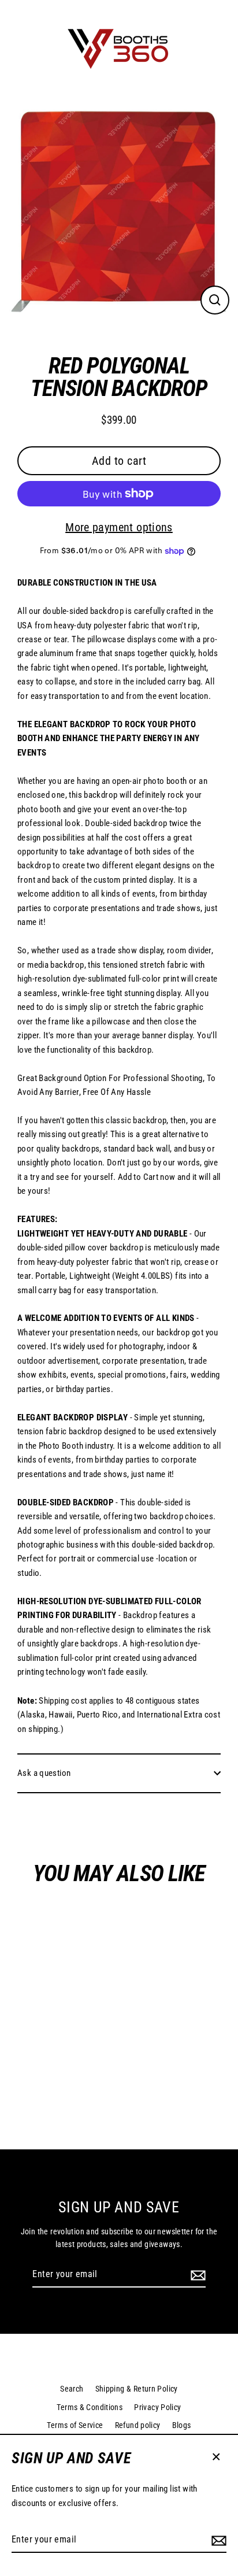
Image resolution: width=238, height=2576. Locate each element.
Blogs (182, 2425)
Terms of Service (75, 2425)
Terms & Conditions (90, 2407)
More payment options (119, 527)
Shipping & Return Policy (137, 2389)
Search (72, 2389)
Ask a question (44, 1773)
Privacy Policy (157, 2407)
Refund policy (138, 2425)
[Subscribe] (217, 2540)
